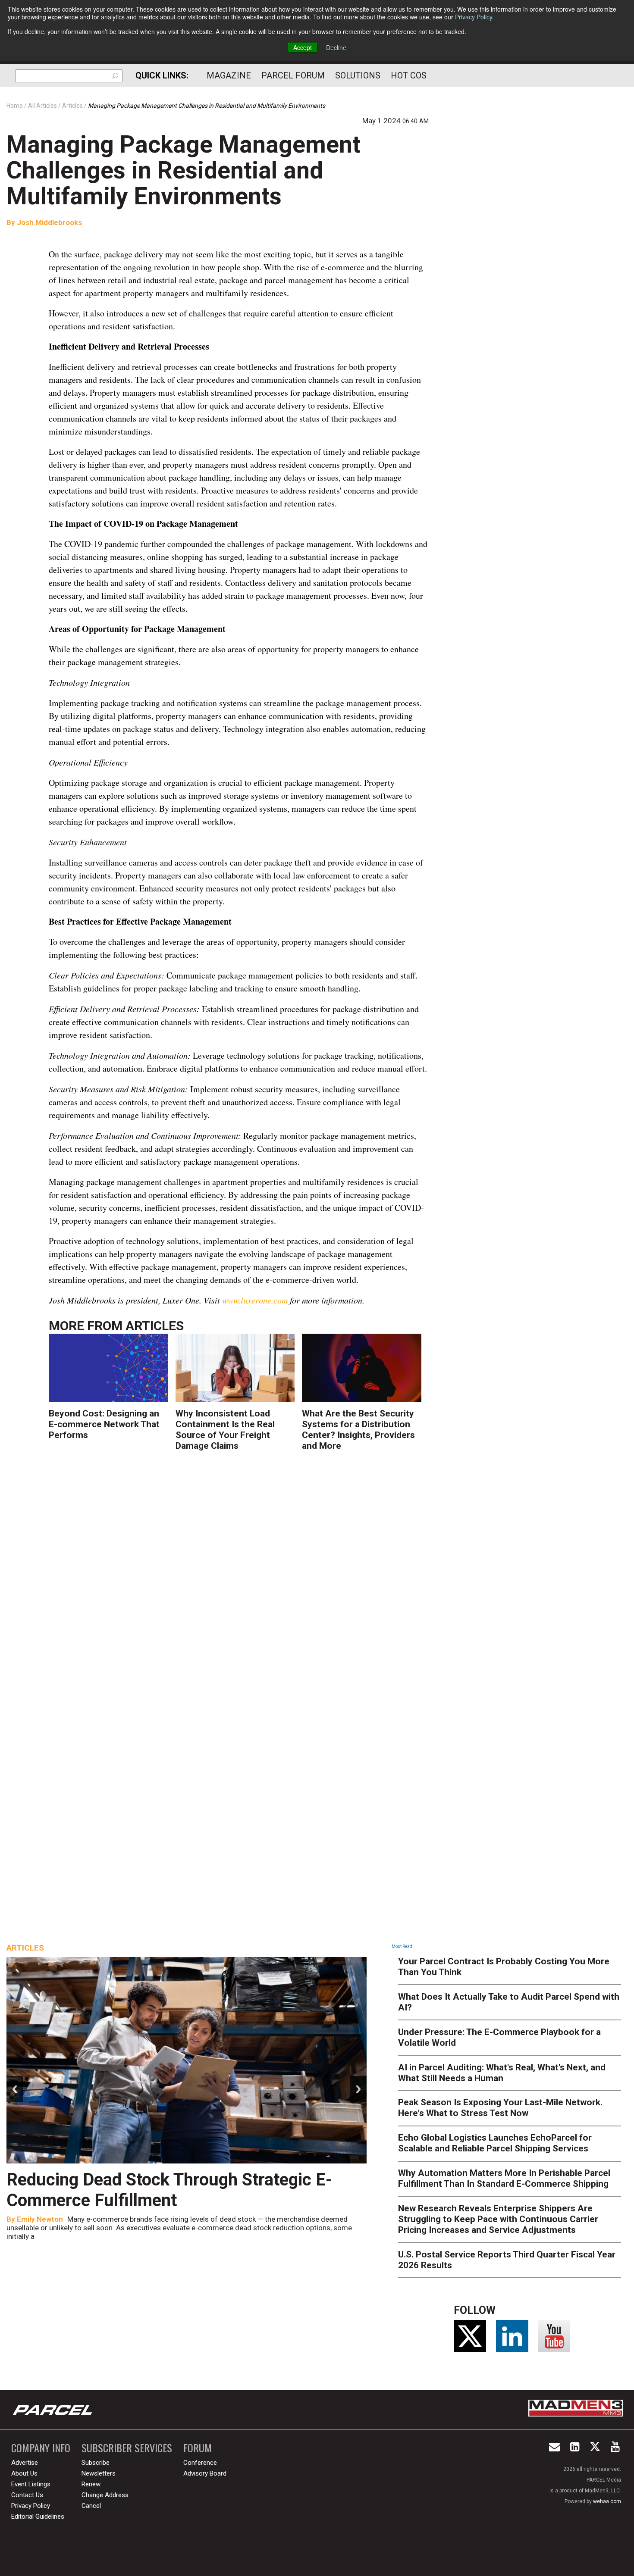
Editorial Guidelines (38, 2517)
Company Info (41, 2448)
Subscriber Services (127, 2448)
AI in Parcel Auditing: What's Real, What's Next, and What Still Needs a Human (502, 2073)
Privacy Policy (474, 17)
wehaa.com (607, 2501)
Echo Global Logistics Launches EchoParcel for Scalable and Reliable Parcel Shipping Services (495, 2143)
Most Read (402, 1946)
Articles (155, 1326)
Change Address (105, 2495)
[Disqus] (239, 1585)
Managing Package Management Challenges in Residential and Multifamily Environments (184, 170)
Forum (198, 2448)
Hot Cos (409, 75)
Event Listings (31, 2484)
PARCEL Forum (293, 75)
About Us (24, 2473)
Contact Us (27, 2495)
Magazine (229, 75)
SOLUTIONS (358, 75)
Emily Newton (40, 2219)
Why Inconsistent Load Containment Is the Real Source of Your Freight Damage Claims (225, 1430)
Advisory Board (205, 2473)
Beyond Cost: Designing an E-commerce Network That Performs (104, 1424)
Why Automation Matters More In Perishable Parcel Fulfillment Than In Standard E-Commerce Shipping (504, 2178)
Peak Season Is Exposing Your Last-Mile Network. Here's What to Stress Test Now (500, 2108)
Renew (91, 2484)
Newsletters (99, 2473)
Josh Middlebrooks (49, 222)
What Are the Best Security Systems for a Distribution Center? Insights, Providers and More (358, 1430)
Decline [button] (336, 47)
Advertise (25, 2463)
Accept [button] (303, 47)
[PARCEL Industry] (53, 2410)
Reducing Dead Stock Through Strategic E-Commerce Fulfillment (169, 2190)
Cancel (91, 2506)
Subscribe (96, 2463)
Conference (200, 2463)
